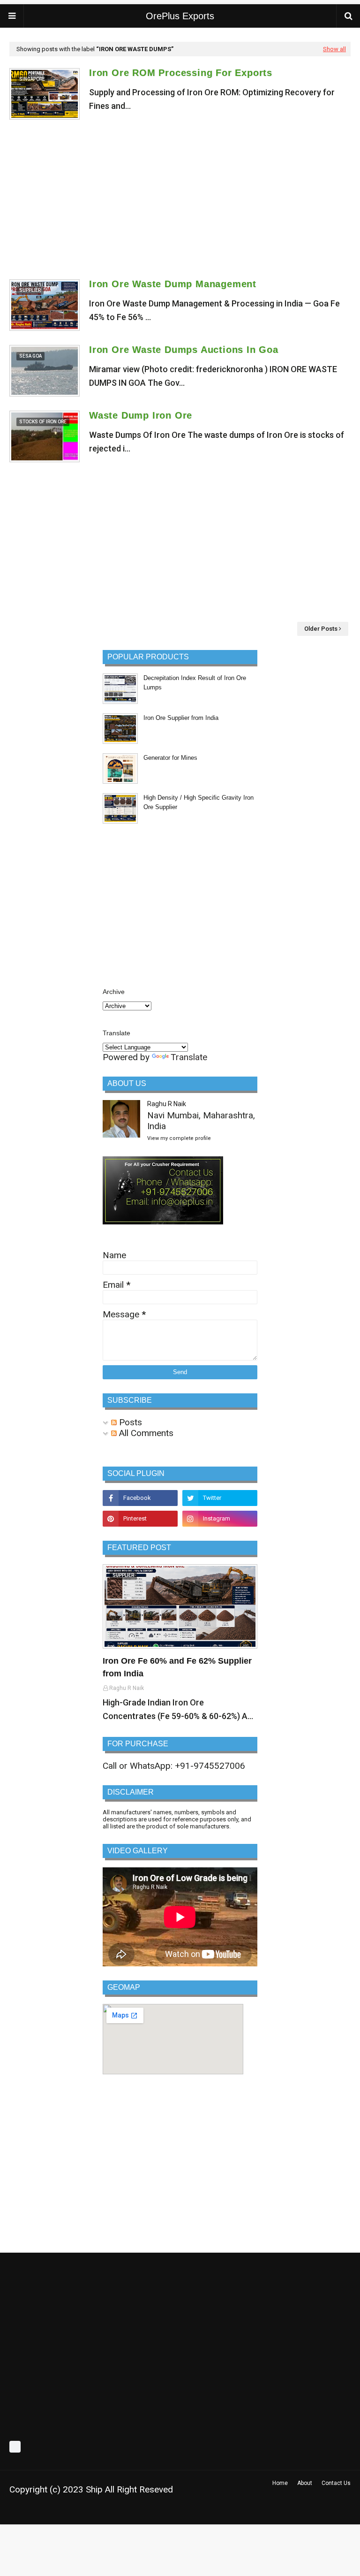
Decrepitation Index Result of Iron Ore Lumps (195, 683)
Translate (189, 1057)
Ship (94, 2489)
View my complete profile (179, 1138)
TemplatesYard (76, 2512)
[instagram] (220, 1519)
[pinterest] (140, 1519)
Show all (334, 49)
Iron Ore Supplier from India (181, 718)
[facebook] (140, 1498)
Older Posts (321, 629)
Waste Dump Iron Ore (141, 415)
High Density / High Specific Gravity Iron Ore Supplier (199, 802)
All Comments (145, 1433)
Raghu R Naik (167, 1104)
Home (280, 2483)
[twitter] (220, 1498)
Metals (145, 2512)
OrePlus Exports (180, 16)
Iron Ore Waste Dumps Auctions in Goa (184, 350)
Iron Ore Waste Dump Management (173, 284)
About (305, 2483)
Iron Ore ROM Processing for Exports (181, 73)
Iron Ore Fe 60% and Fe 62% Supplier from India (177, 1667)
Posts (129, 1422)
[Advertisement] (180, 199)
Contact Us (336, 2483)
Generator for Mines (170, 758)
